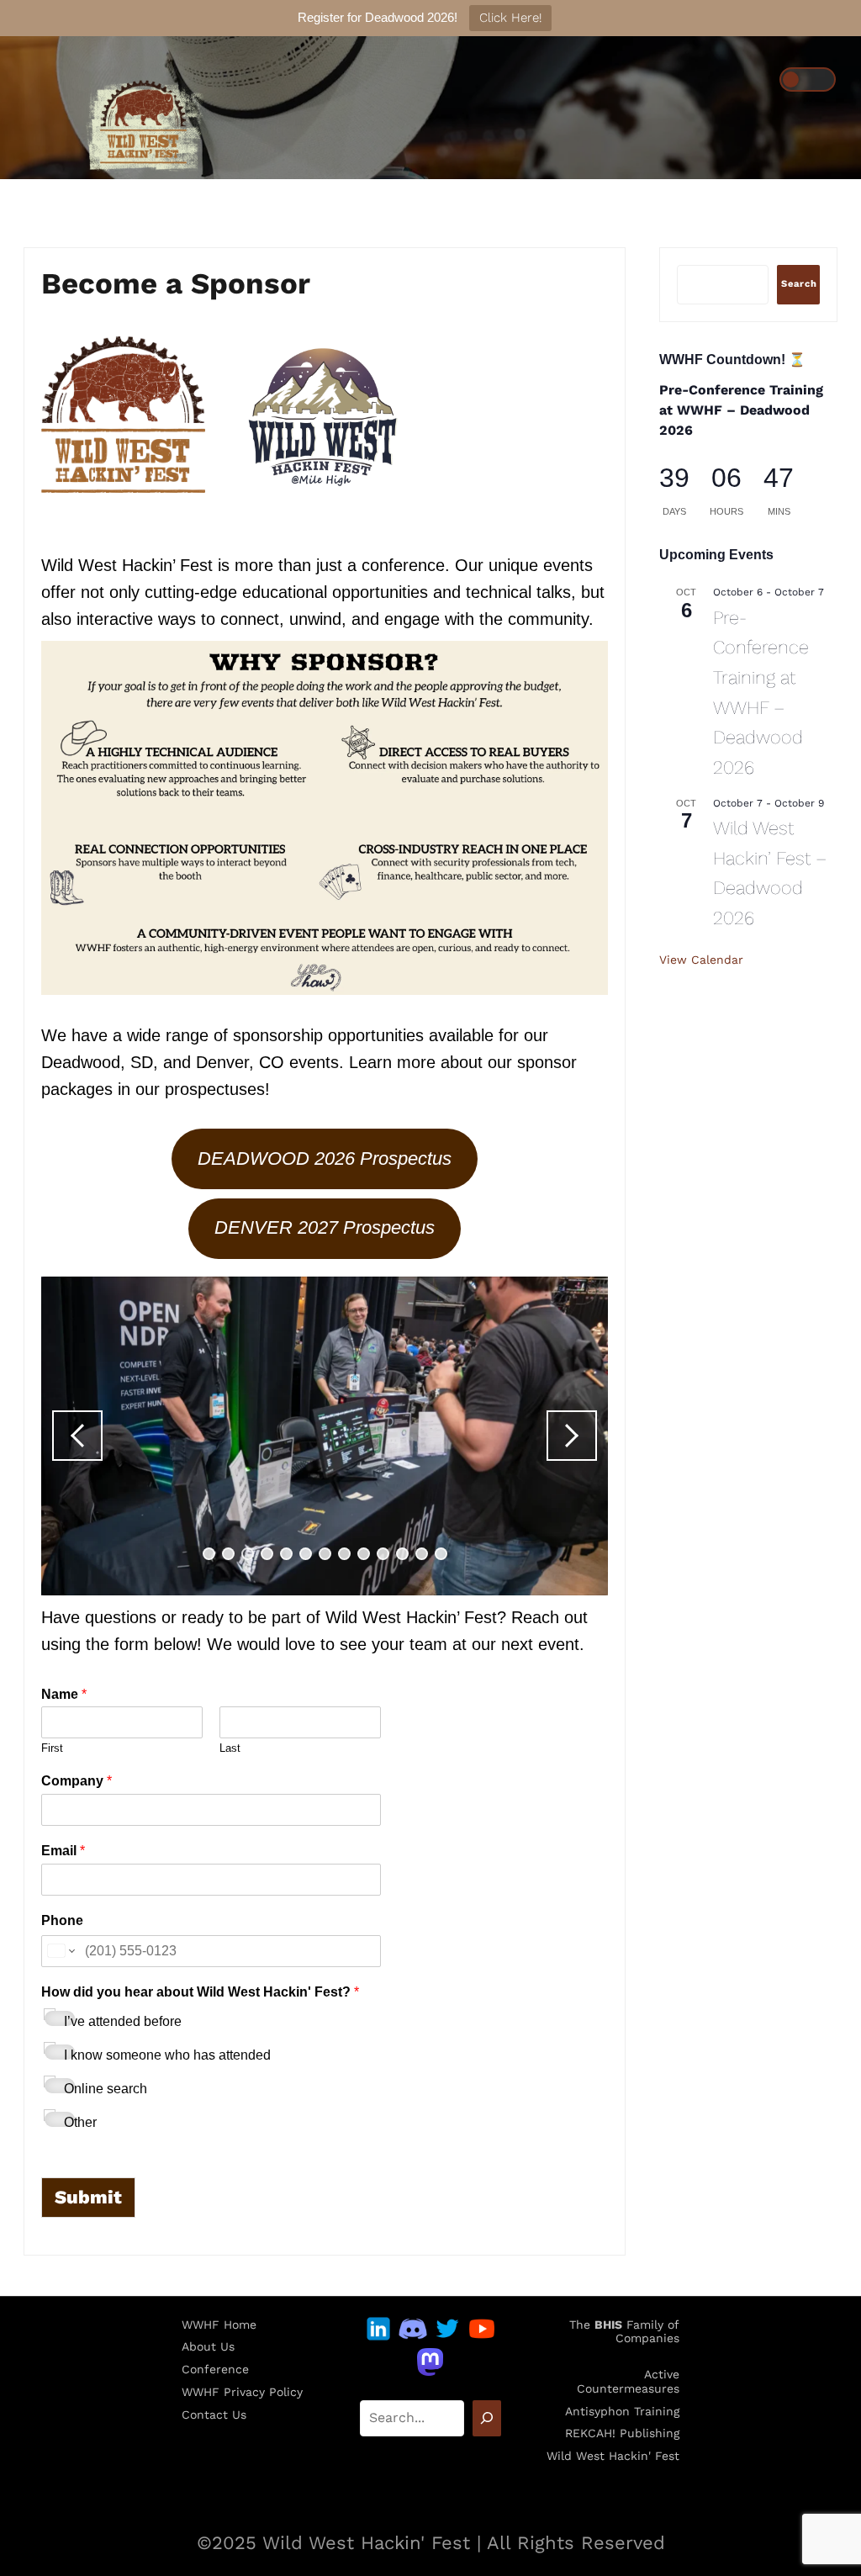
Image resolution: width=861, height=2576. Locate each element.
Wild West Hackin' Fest (613, 2456)
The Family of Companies (624, 2332)
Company (77, 1781)
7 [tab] (325, 1554)
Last (230, 1748)
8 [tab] (344, 1554)
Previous (77, 1436)
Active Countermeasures (628, 2381)
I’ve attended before (123, 2021)
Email (63, 1851)
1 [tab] (209, 1554)
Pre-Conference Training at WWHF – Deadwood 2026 (741, 410)
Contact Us (214, 2415)
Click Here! (510, 18)
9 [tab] (364, 1554)
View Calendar (701, 960)
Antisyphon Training (622, 2411)
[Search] (487, 2418)
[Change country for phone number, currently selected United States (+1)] (60, 1951)
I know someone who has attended (167, 2055)
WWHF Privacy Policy (242, 2392)
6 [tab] (306, 1554)
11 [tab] (402, 1554)
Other (80, 2122)
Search (799, 284)
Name (64, 1694)
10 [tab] (383, 1554)
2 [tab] (228, 1554)
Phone (62, 1920)
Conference (215, 2369)
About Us (208, 2346)
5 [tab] (286, 1554)
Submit (88, 2197)
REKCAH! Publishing (622, 2433)
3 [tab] (248, 1554)
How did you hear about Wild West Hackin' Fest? (200, 1992)
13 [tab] (441, 1554)
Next (572, 1436)
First (52, 1748)
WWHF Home (219, 2325)
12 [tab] (422, 1554)
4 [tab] (267, 1554)
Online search (106, 2089)
